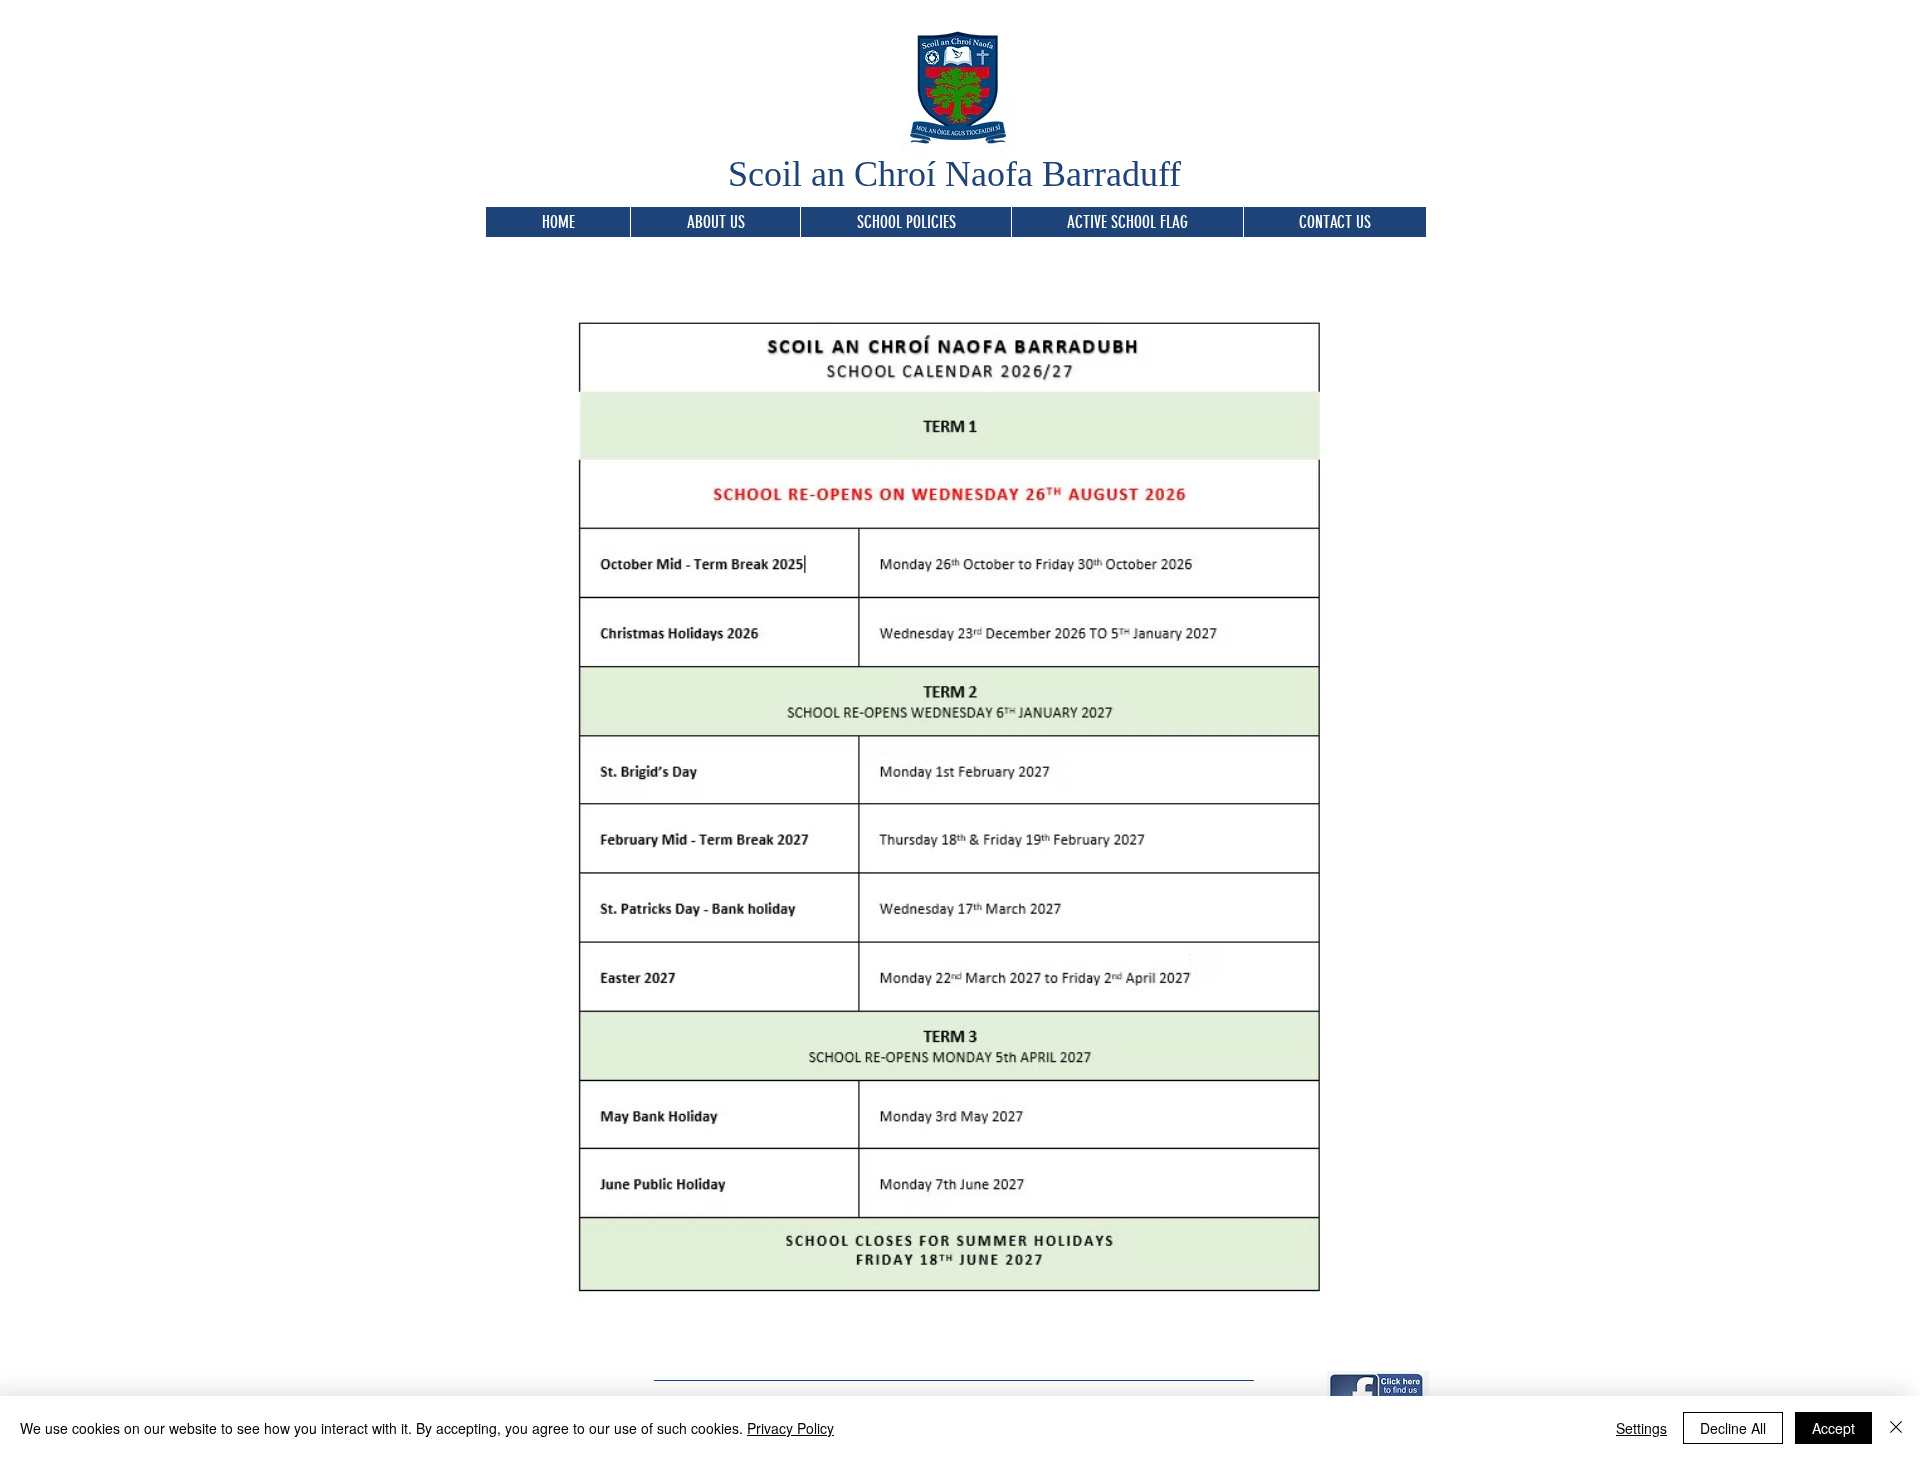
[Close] (1896, 1428)
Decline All (1733, 1428)
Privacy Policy (790, 1428)
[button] (905, 222)
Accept (1833, 1428)
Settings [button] (1641, 1428)
